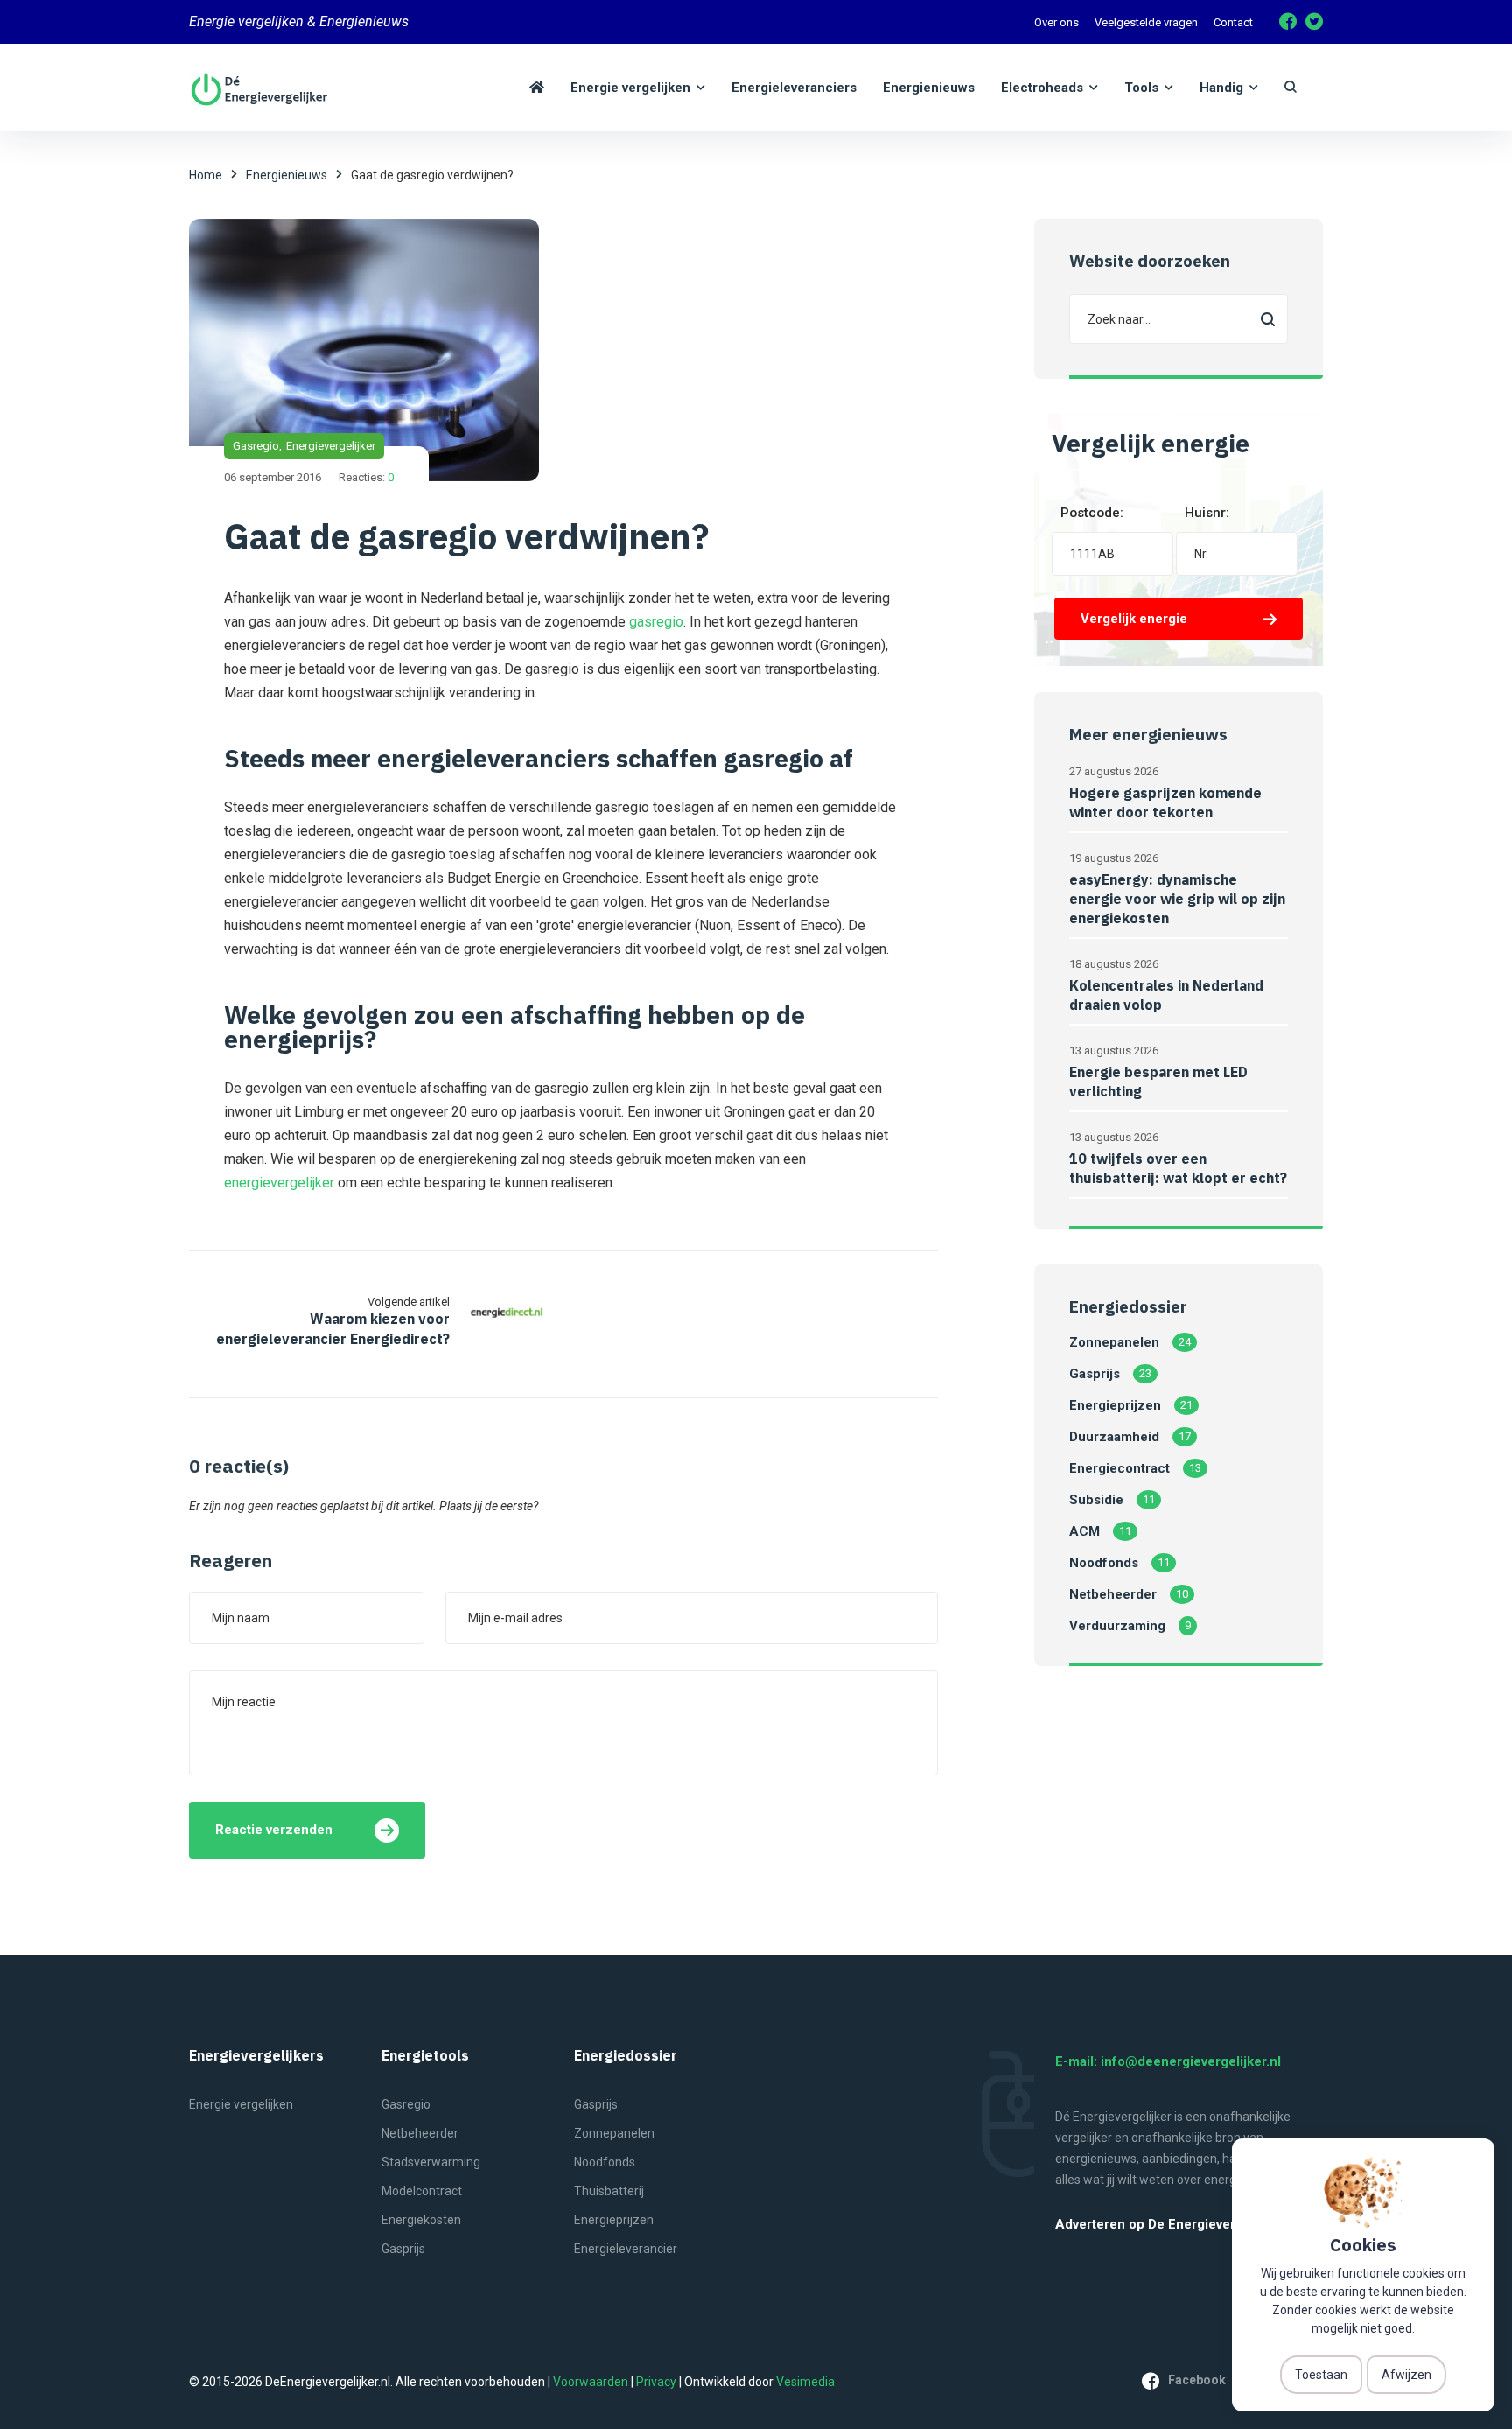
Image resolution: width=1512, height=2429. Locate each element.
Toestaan (1321, 2375)
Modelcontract (422, 2191)
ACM (1085, 1531)
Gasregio (256, 446)
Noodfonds (1104, 1563)
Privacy (656, 2382)
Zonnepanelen (1114, 1342)
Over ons (1057, 22)
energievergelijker (279, 1183)
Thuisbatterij (609, 2191)
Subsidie (1096, 1500)
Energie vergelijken (241, 2104)
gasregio (656, 622)
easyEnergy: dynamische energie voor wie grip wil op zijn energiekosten (1177, 899)
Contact (1233, 22)
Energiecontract (1120, 1468)
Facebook (1197, 2380)
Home (206, 175)
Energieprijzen (1115, 1405)
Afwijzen (1407, 2375)
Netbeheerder (1113, 1594)
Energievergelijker (331, 446)
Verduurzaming (1117, 1626)
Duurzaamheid (1114, 1437)
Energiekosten (421, 2220)
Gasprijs (1095, 1374)
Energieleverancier (626, 2249)
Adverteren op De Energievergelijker (1169, 2225)
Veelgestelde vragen (1146, 22)
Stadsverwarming (431, 2162)
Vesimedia (805, 2382)
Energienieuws (287, 175)
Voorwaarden (591, 2382)
